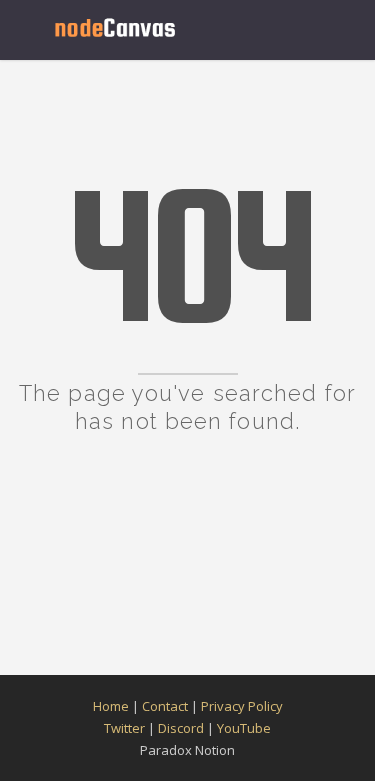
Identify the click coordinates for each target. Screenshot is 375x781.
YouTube (244, 728)
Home (111, 706)
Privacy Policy (242, 706)
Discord (181, 728)
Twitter (124, 728)
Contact (165, 706)
